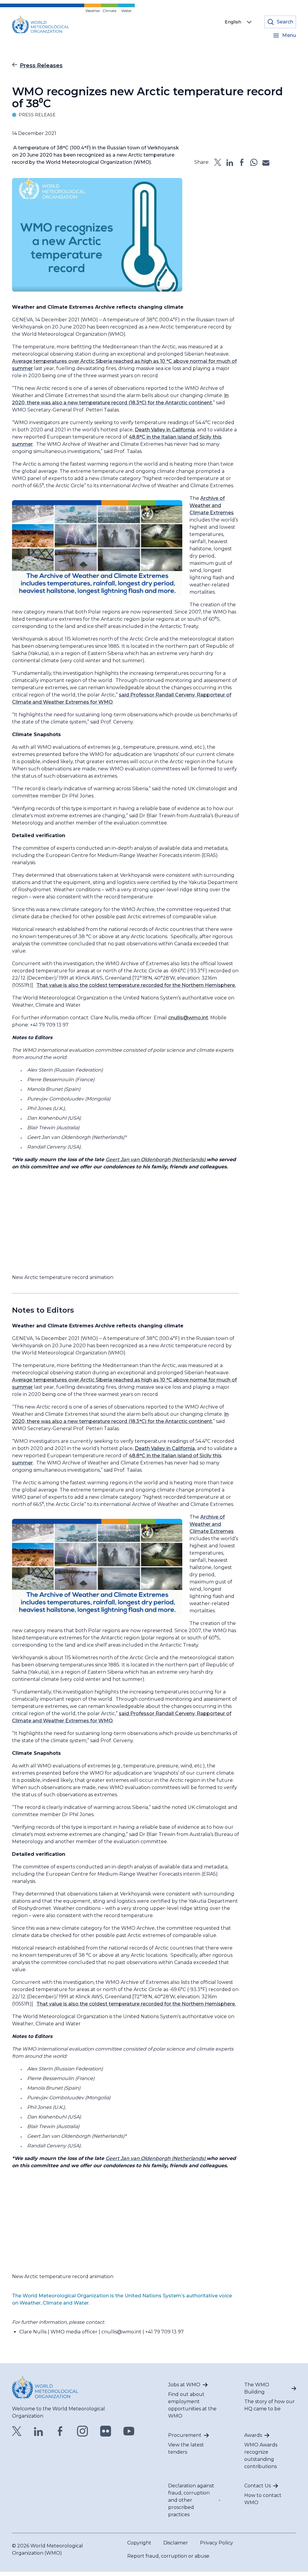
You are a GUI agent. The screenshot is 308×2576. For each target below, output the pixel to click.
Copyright (139, 2543)
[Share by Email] (266, 162)
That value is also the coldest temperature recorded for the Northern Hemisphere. (136, 985)
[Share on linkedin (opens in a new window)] (230, 162)
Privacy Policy (217, 2543)
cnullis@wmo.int (188, 1018)
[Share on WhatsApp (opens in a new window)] (254, 162)
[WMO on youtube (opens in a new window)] (129, 2431)
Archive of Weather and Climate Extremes (212, 505)
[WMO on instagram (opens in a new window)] (83, 2431)
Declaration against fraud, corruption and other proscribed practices (191, 2500)
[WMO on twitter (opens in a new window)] (17, 2431)
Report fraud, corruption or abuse (168, 2556)
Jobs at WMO (184, 2385)
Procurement (185, 2435)
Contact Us (257, 2486)
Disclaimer (176, 2543)
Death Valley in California (165, 430)
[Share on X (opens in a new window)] (218, 162)
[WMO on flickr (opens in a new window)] (106, 2431)
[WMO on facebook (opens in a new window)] (60, 2431)
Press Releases (41, 66)
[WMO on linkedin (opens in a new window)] (38, 2431)
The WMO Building (257, 2388)
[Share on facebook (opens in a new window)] (242, 162)
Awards (253, 2435)
